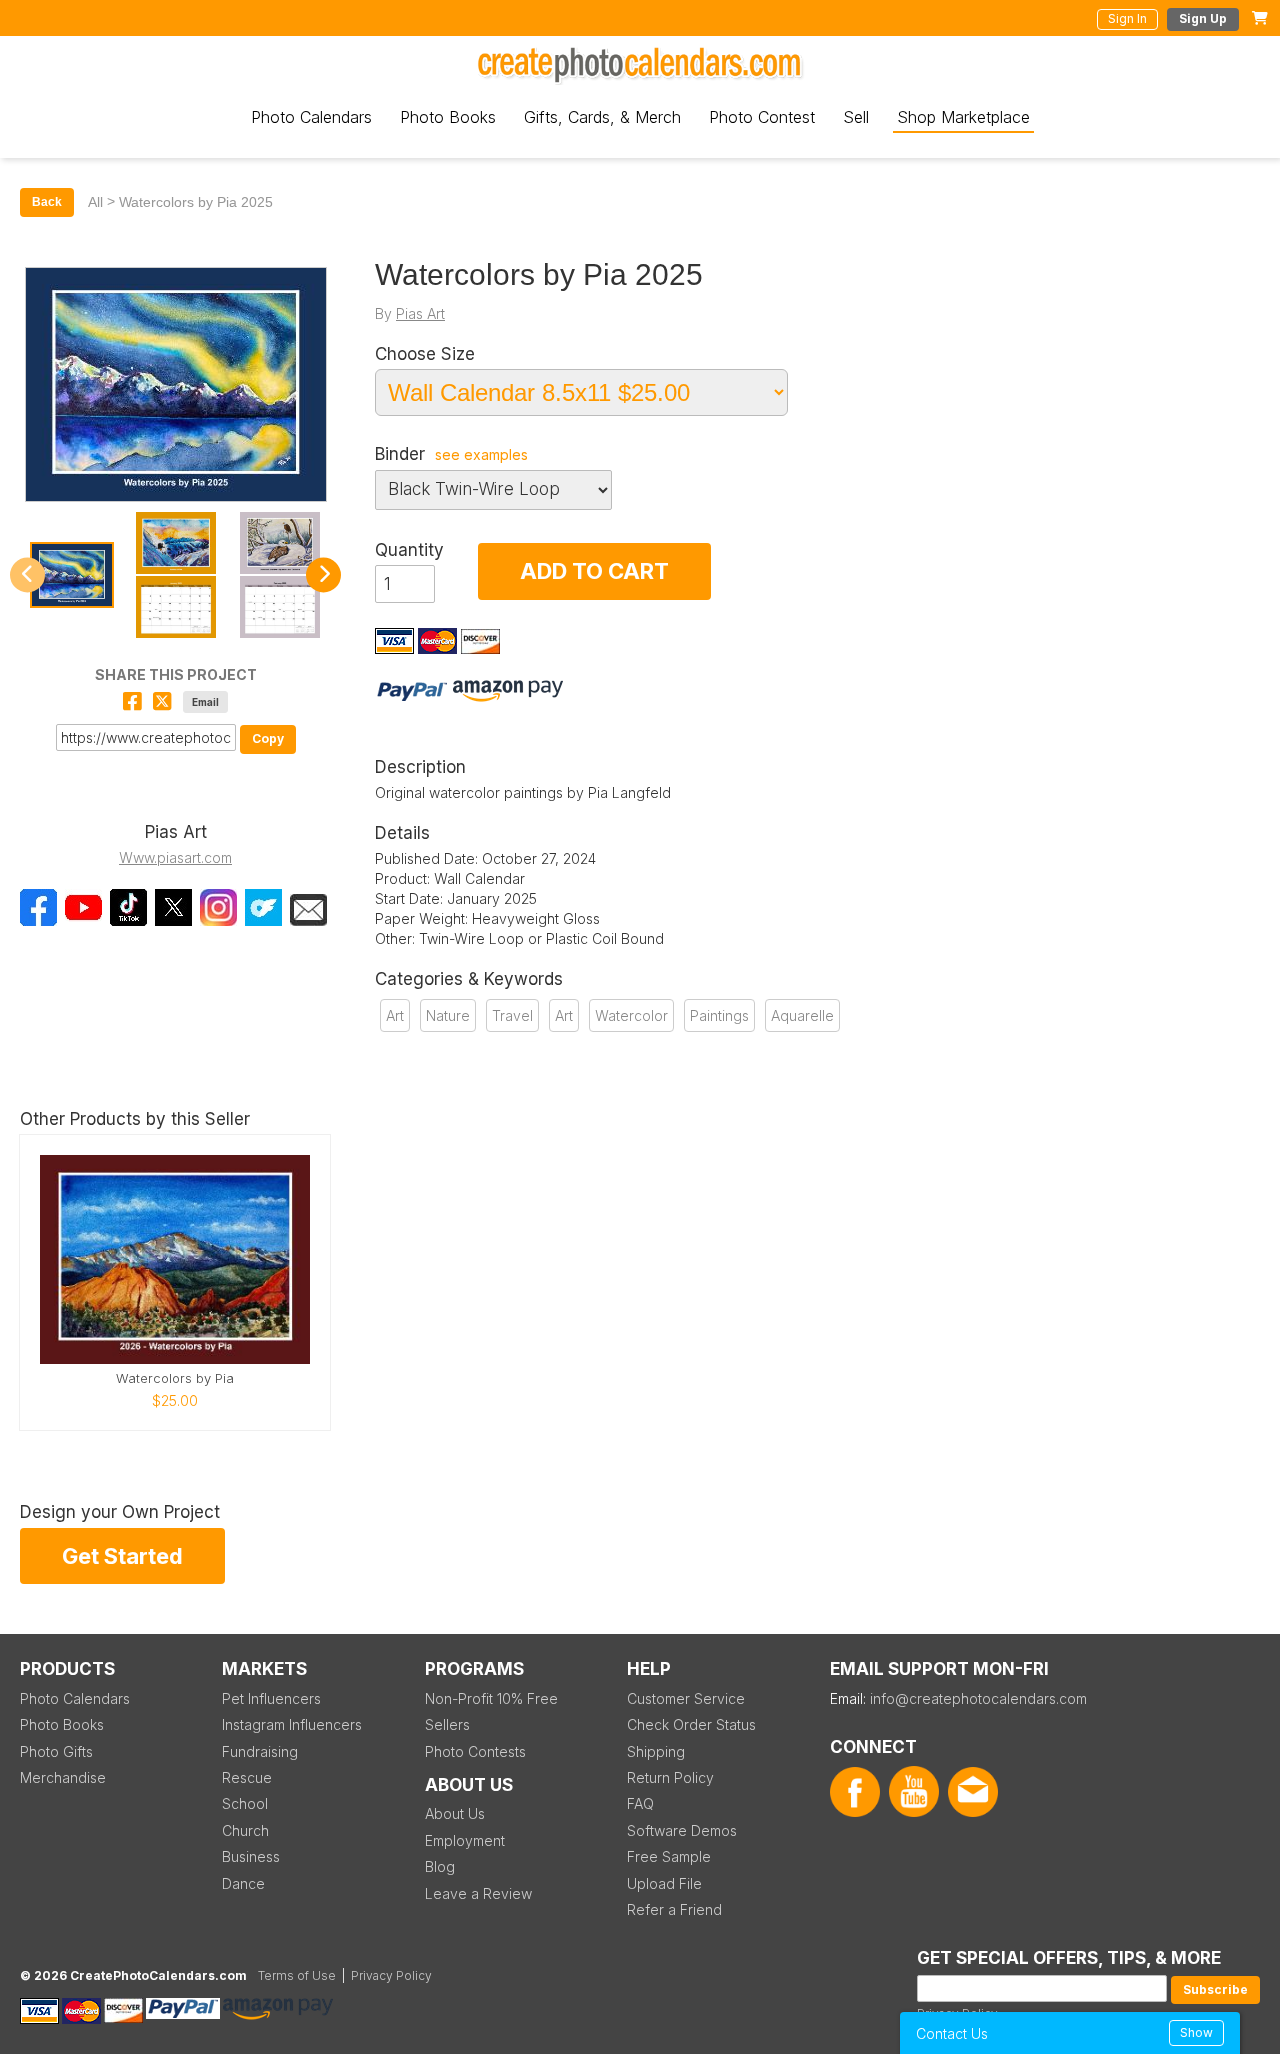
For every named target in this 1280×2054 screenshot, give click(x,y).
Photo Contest (762, 117)
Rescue (247, 1777)
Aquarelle (802, 1015)
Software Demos (682, 1830)
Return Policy (670, 1777)
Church (245, 1830)
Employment (465, 1840)
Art (395, 1015)
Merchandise (63, 1777)
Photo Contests (475, 1751)
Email (205, 702)
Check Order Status (691, 1724)
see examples (481, 455)
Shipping (656, 1751)
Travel (512, 1015)
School (245, 1803)
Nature (448, 1015)
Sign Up (1203, 18)
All (95, 202)
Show (1196, 2032)
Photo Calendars (311, 117)
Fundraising (260, 1751)
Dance (243, 1883)
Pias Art (420, 313)
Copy (268, 738)
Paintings (719, 1015)
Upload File (664, 1883)
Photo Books (448, 117)
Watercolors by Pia (175, 1378)
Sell (856, 117)
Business (251, 1856)
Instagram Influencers (292, 1724)
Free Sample (669, 1856)
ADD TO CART (594, 571)
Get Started (122, 1556)
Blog (440, 1866)
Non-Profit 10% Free (491, 1698)
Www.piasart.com (175, 857)
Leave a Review (478, 1893)
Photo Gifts (56, 1751)
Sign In (1127, 18)
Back (47, 202)
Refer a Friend (674, 1909)
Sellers (447, 1724)
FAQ (640, 1803)
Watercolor (631, 1015)
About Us (455, 1813)
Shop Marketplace (963, 117)
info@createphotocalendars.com (978, 1698)
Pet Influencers (271, 1698)
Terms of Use (297, 1975)
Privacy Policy (391, 1975)
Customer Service (686, 1698)
